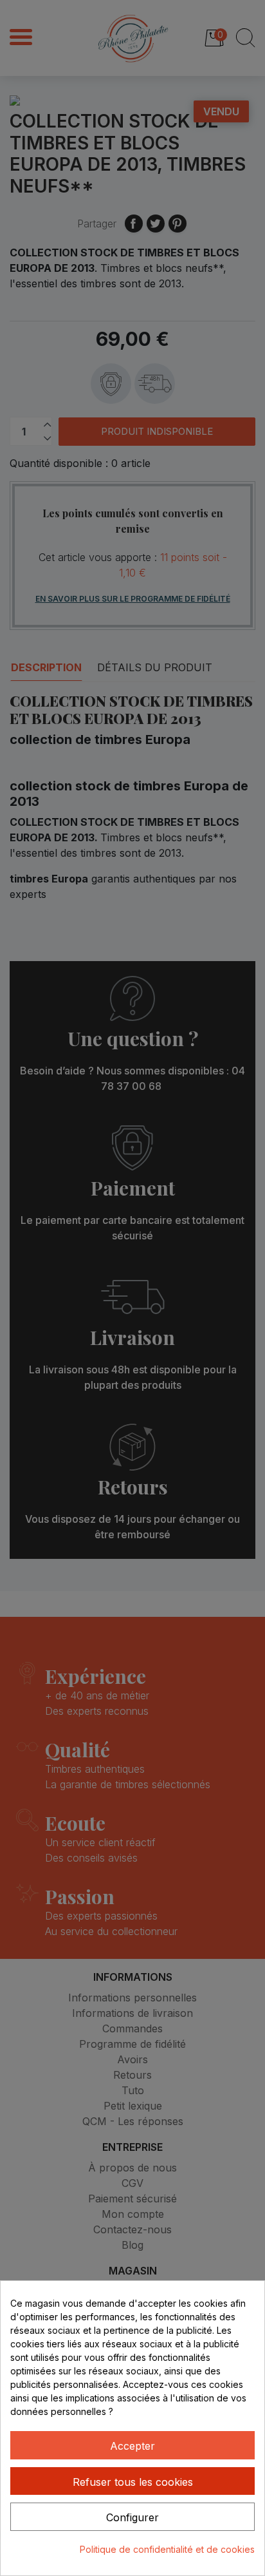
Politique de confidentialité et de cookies (167, 2549)
